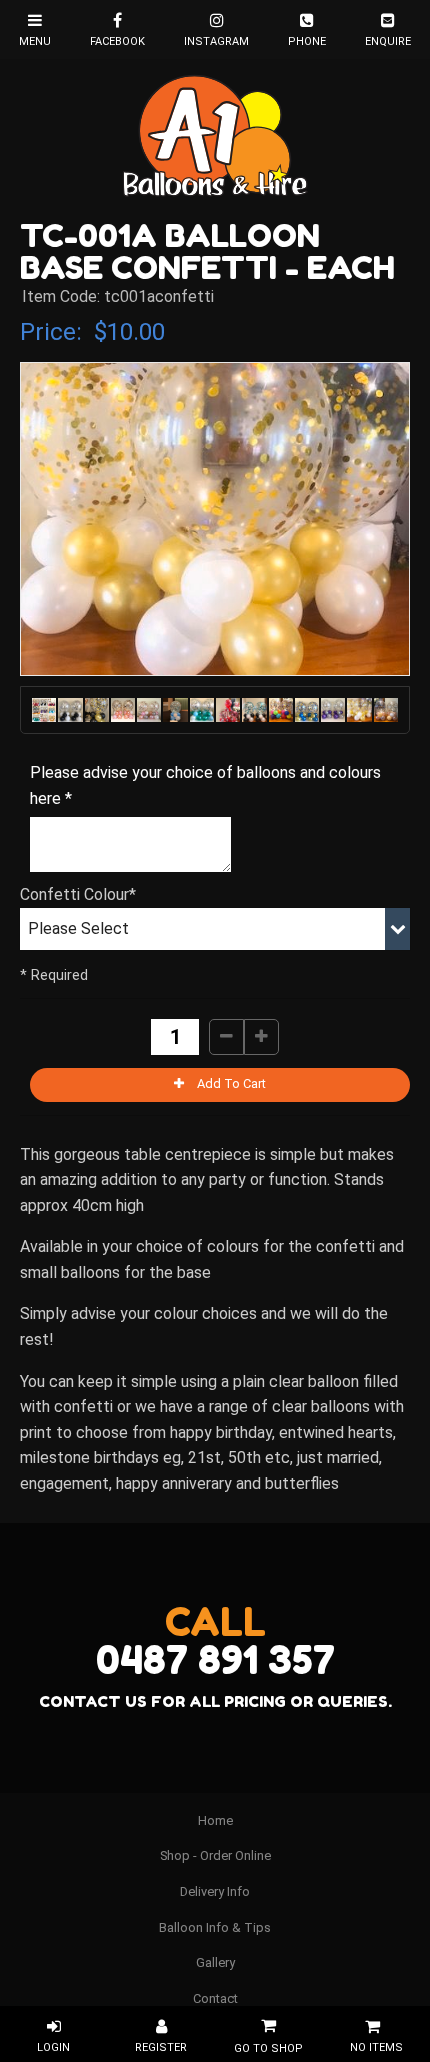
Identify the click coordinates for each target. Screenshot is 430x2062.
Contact (215, 1998)
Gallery (215, 1962)
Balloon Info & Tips (215, 1927)
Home (215, 1820)
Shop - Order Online (215, 1855)
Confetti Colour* (78, 894)
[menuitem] (215, 1821)
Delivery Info (215, 1891)
